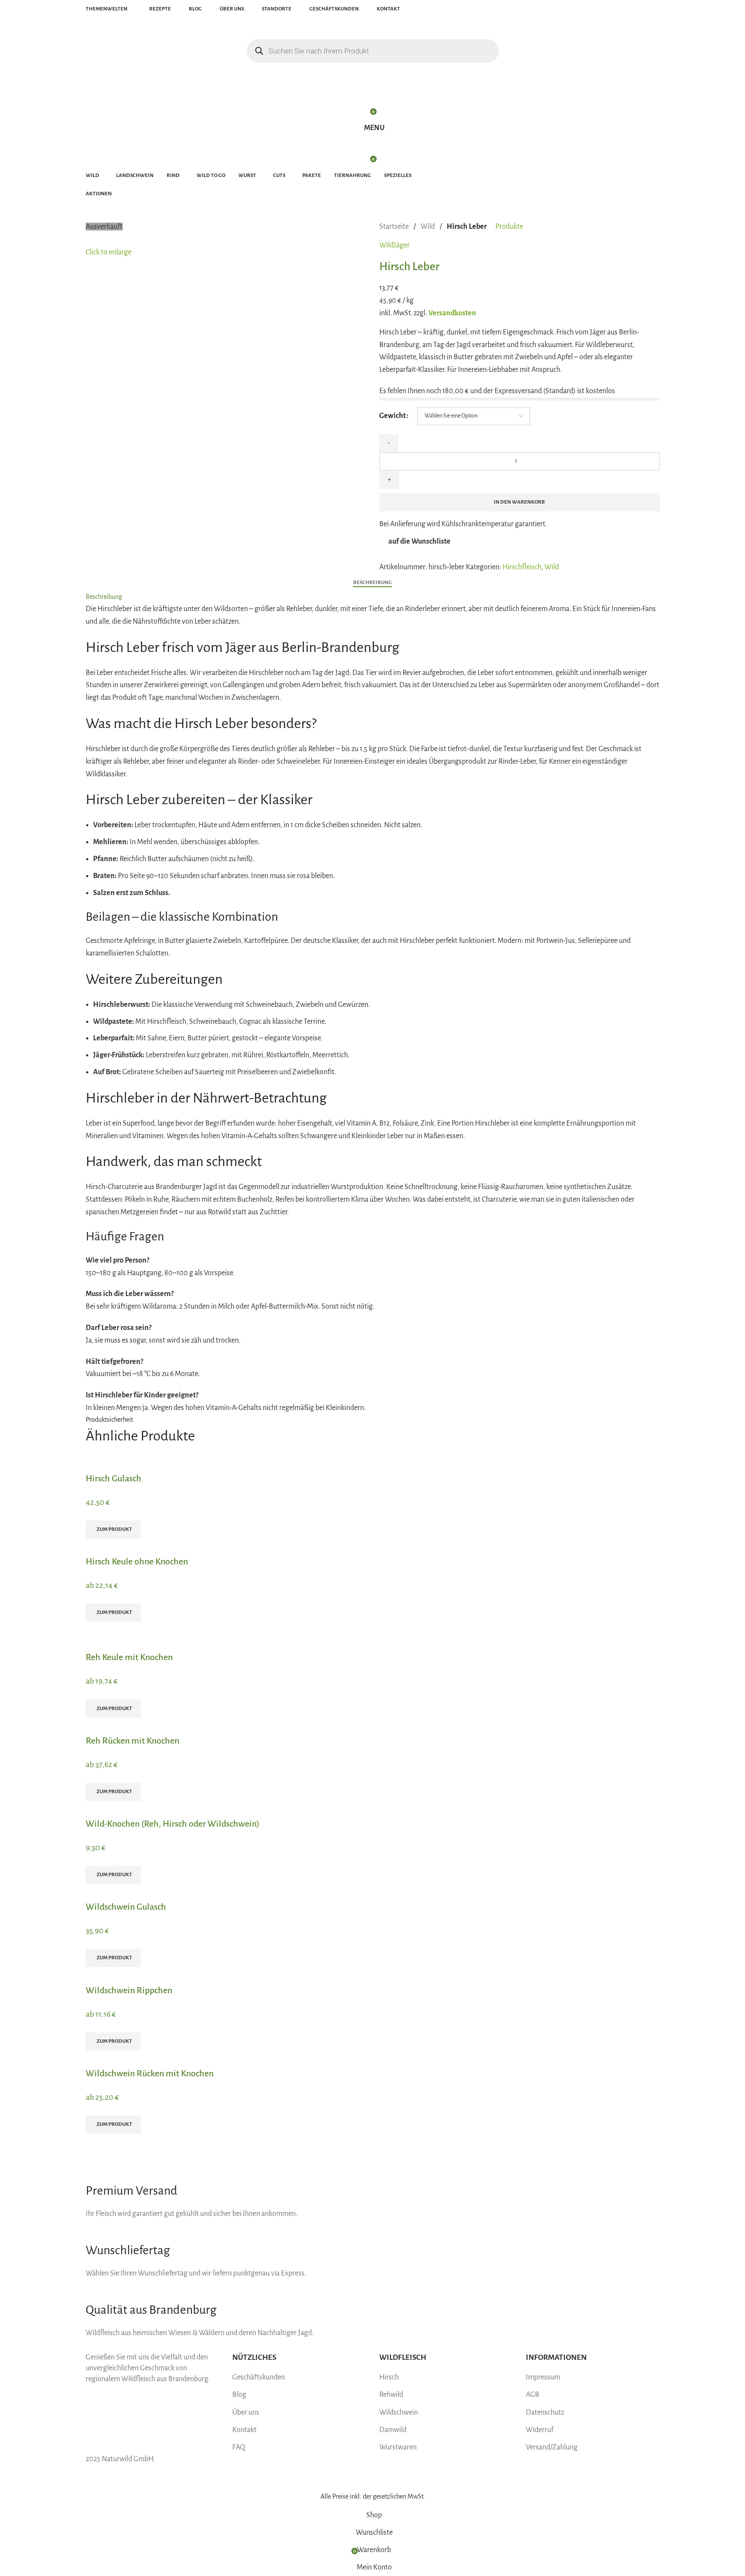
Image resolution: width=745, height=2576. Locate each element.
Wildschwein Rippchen (129, 1990)
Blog (239, 2395)
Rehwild (391, 2395)
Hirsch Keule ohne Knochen (137, 1561)
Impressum (543, 2377)
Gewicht (393, 416)
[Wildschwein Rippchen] (147, 1973)
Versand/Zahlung (552, 2447)
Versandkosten (452, 313)
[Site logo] (131, 26)
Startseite (395, 227)
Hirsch (389, 2377)
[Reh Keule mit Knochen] (147, 1628)
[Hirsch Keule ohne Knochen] (186, 1545)
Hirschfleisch (522, 567)
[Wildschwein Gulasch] (145, 1890)
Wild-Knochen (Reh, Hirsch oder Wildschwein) (173, 1824)
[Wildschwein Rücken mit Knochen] (183, 2057)
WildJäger (394, 245)
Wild (428, 227)
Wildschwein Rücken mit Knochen (150, 2073)
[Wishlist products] (373, 93)
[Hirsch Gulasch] (135, 1461)
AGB (533, 2395)
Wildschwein (399, 2412)
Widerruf (540, 2430)
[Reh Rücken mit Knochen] (156, 1724)
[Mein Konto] (373, 76)
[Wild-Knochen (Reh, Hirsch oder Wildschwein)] (178, 1807)
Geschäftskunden (259, 2377)
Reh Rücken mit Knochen (132, 1741)
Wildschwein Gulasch (126, 1907)
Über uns (246, 2412)
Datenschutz (545, 2412)
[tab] (372, 582)
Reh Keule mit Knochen (129, 1657)
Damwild (393, 2430)
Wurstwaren (398, 2447)
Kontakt (244, 2430)
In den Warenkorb (519, 502)
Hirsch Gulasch (114, 1478)
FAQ (239, 2447)
